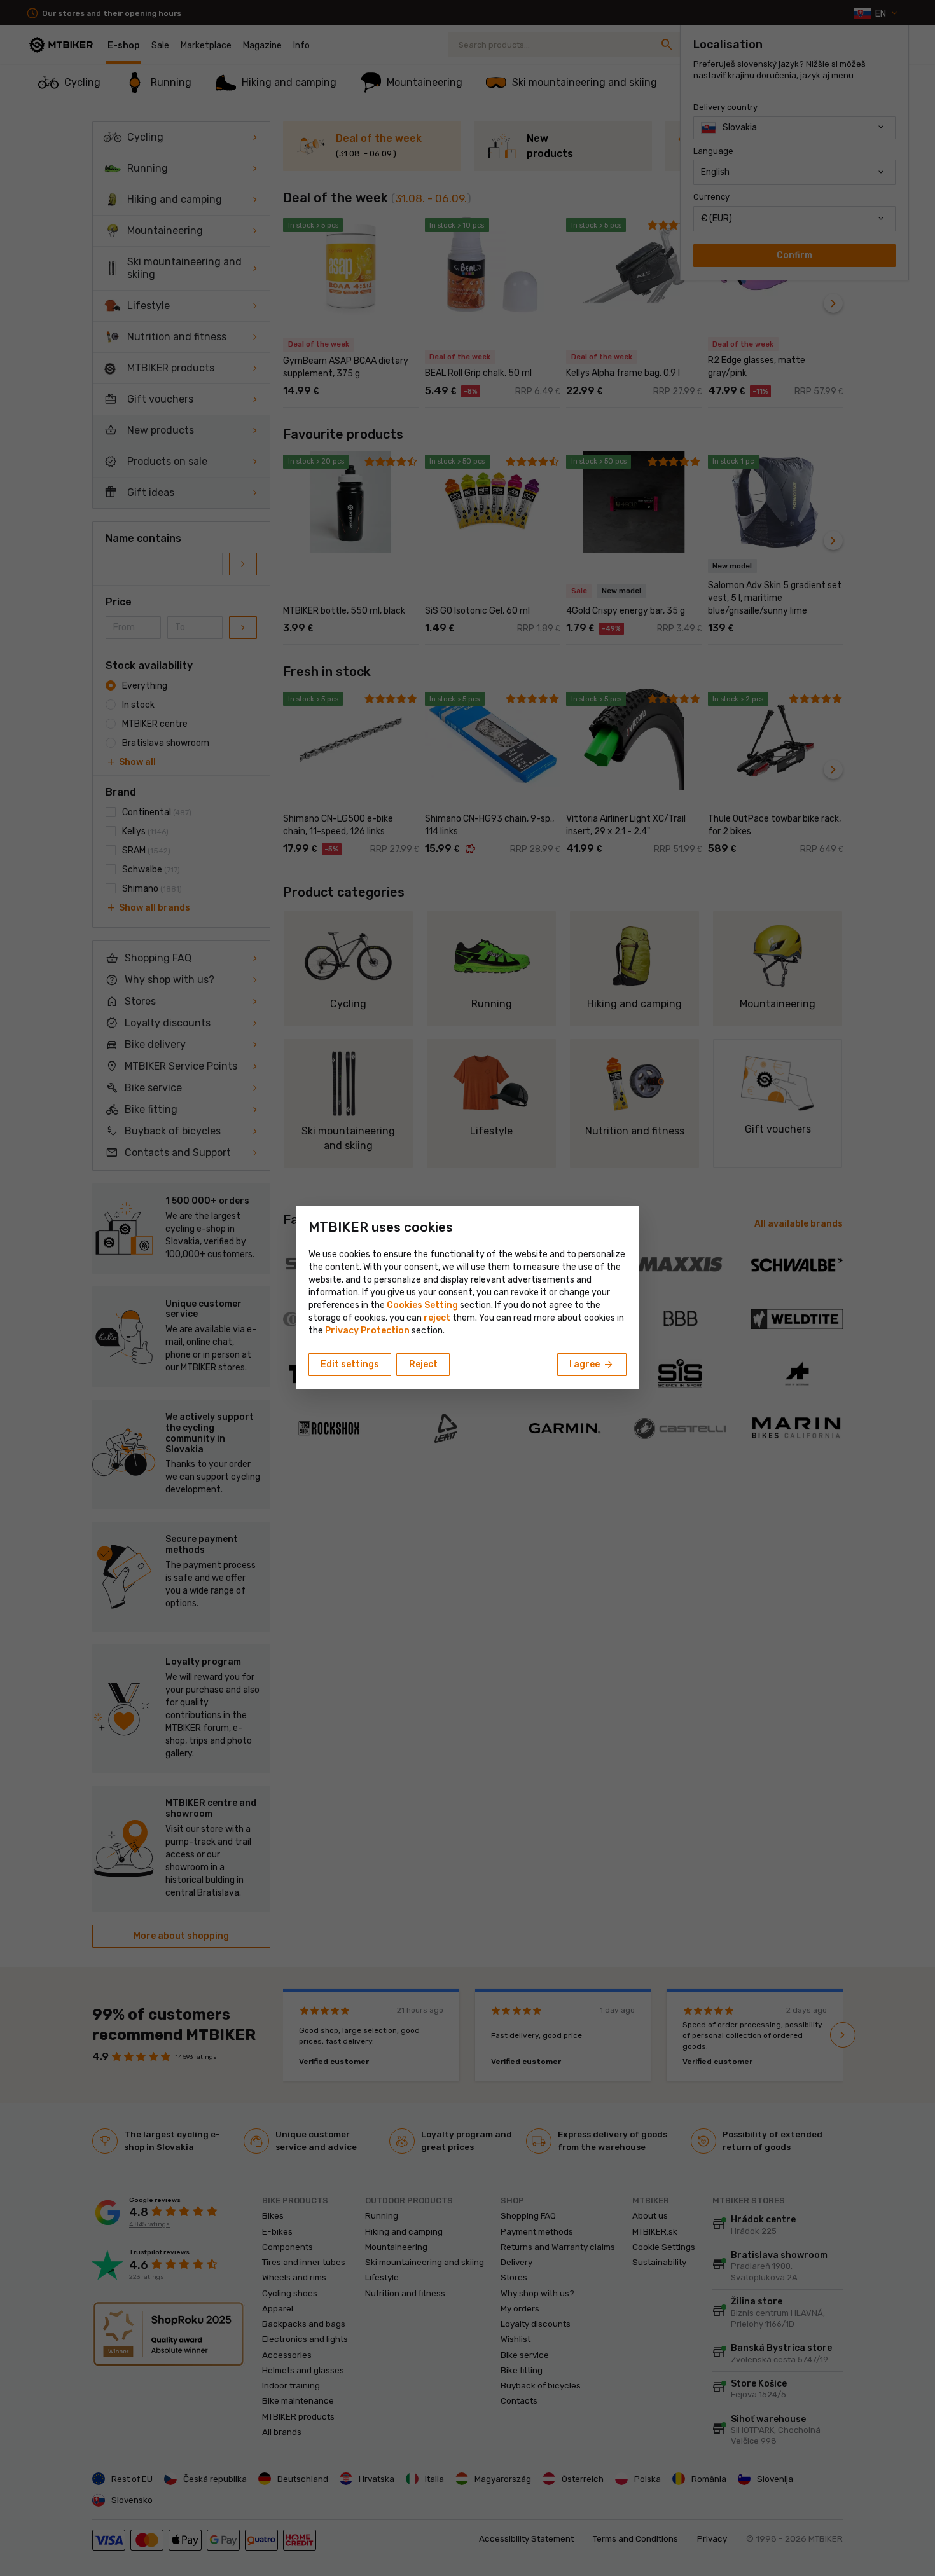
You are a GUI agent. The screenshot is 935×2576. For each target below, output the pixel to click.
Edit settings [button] (350, 1364)
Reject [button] (423, 1364)
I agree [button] (592, 1365)
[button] (437, 1318)
